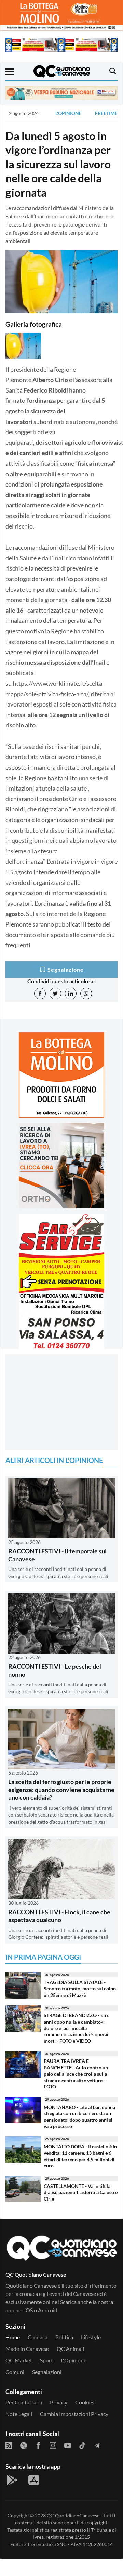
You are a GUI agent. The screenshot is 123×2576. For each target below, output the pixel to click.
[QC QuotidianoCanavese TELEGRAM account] (97, 2445)
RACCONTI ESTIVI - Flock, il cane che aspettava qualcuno (59, 1916)
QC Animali (70, 2349)
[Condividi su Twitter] (55, 994)
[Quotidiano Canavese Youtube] (68, 2445)
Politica (64, 2337)
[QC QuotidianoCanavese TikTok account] (82, 2445)
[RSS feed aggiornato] (9, 2445)
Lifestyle (91, 2337)
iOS (29, 2310)
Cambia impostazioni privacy (74, 2414)
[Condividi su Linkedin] (71, 994)
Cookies (85, 2402)
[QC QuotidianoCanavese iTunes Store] (34, 2480)
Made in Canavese (27, 2349)
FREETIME (106, 113)
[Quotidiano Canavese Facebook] (38, 2445)
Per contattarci (24, 2402)
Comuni (15, 2372)
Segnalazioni (47, 2372)
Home (13, 2337)
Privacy (59, 2402)
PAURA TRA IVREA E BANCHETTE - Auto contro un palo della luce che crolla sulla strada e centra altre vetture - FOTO (76, 2074)
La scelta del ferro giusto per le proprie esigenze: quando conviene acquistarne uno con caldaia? (61, 1790)
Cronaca (38, 2337)
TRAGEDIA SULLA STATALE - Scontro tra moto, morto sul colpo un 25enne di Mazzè (80, 1988)
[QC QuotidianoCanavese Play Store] (12, 2480)
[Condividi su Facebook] (40, 994)
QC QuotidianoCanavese (73, 2515)
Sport (46, 2360)
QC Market (19, 2360)
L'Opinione (69, 113)
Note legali (19, 2414)
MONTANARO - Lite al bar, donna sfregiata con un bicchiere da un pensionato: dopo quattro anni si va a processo (79, 2117)
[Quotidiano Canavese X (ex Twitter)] (24, 2445)
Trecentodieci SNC (47, 2544)
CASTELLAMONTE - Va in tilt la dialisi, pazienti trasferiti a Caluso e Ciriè (81, 2192)
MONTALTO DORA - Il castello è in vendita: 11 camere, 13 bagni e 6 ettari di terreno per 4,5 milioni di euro (80, 2156)
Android (48, 2310)
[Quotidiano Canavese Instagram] (53, 2445)
